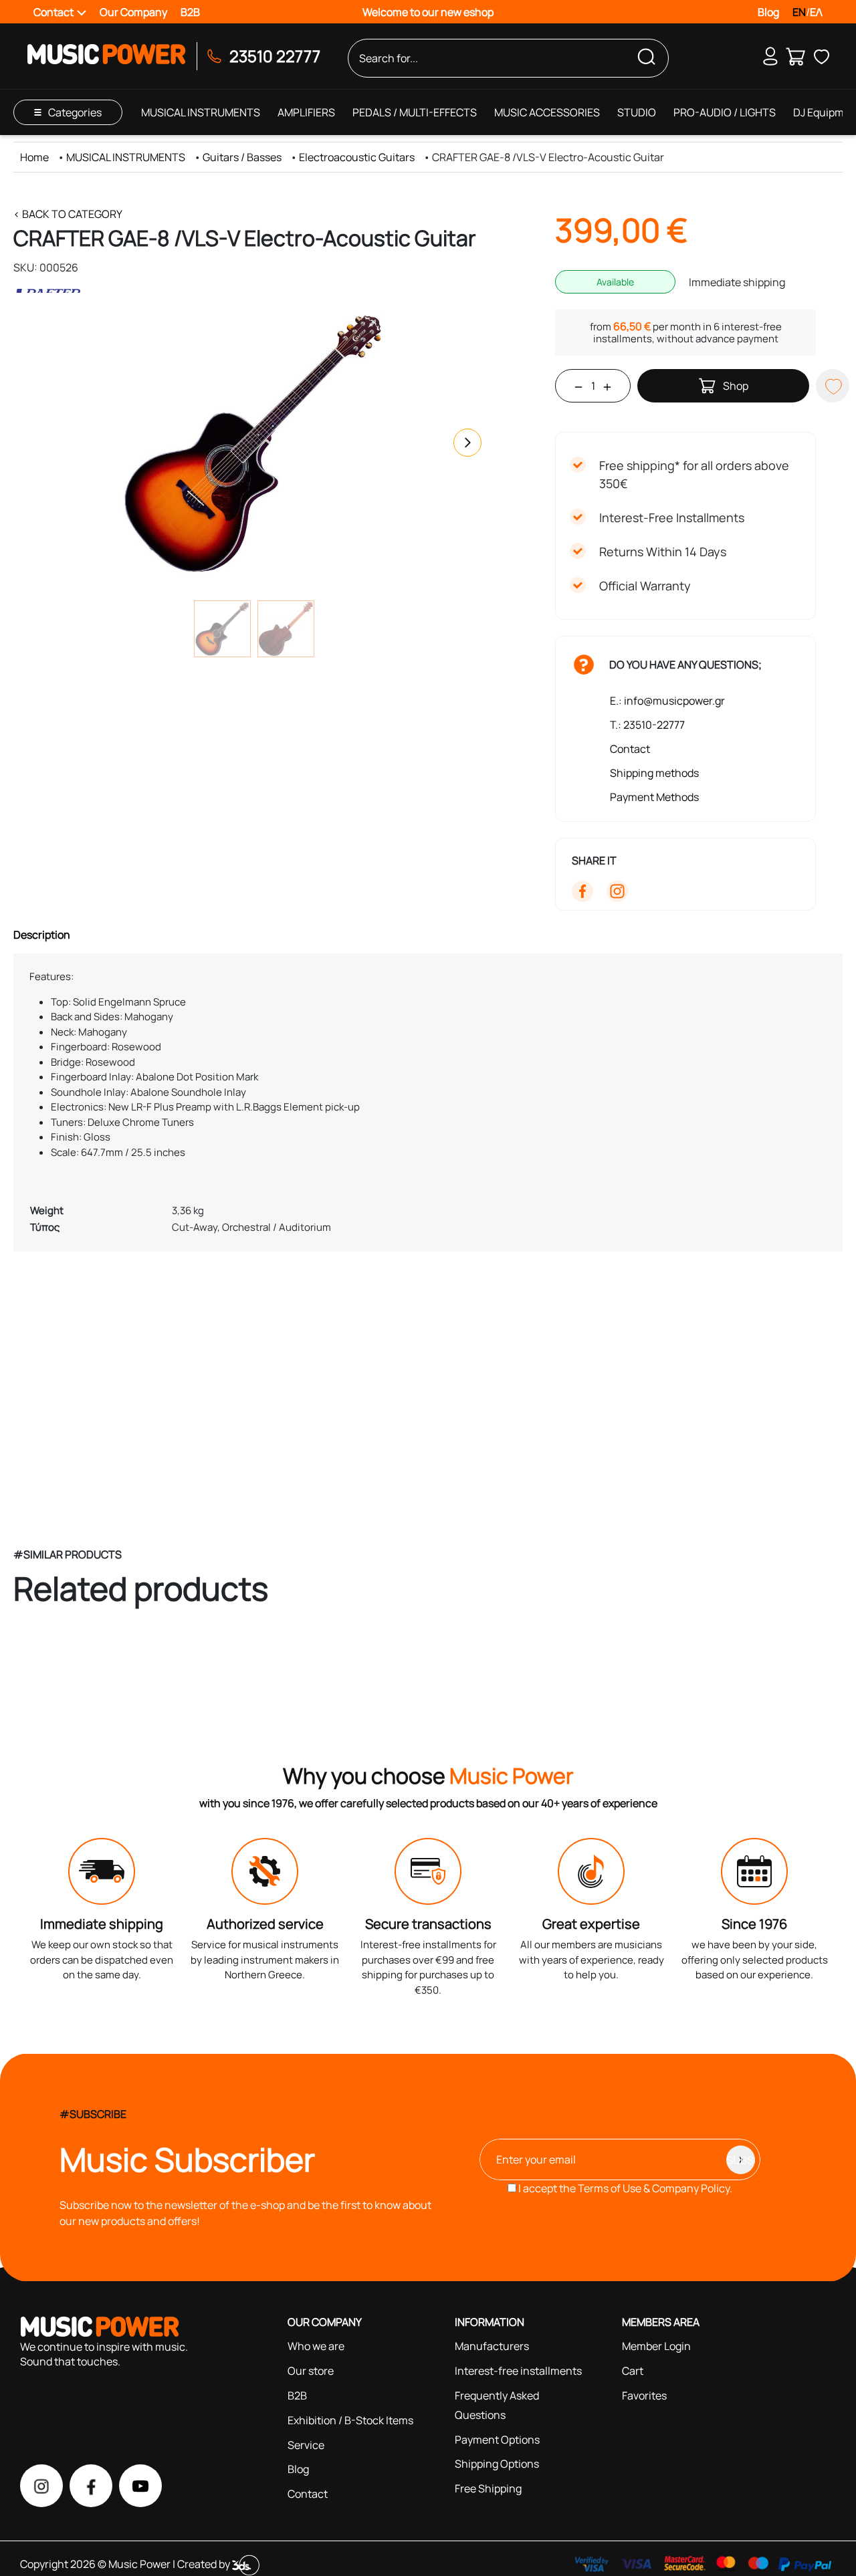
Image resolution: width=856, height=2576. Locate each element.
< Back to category (68, 214)
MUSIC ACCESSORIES (547, 112)
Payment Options (497, 2440)
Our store (311, 2371)
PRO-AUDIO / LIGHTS (725, 112)
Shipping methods (654, 773)
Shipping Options (497, 2464)
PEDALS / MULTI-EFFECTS (415, 112)
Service (306, 2445)
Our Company (133, 12)
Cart (633, 2371)
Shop (736, 386)
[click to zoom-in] (254, 443)
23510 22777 (275, 56)
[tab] (428, 935)
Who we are (316, 2346)
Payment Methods (654, 797)
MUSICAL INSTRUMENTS (201, 112)
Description (42, 935)
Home (34, 157)
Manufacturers (492, 2346)
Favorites (644, 2395)
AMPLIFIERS (306, 112)
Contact (630, 749)
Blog (768, 12)
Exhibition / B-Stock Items (350, 2420)
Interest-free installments (518, 2371)
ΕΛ (816, 12)
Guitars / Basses (242, 157)
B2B (190, 12)
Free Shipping (488, 2488)
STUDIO (637, 112)
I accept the (624, 2188)
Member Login (656, 2346)
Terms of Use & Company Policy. (655, 2188)
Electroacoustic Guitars (357, 157)
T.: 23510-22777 (647, 725)
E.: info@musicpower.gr (667, 701)
